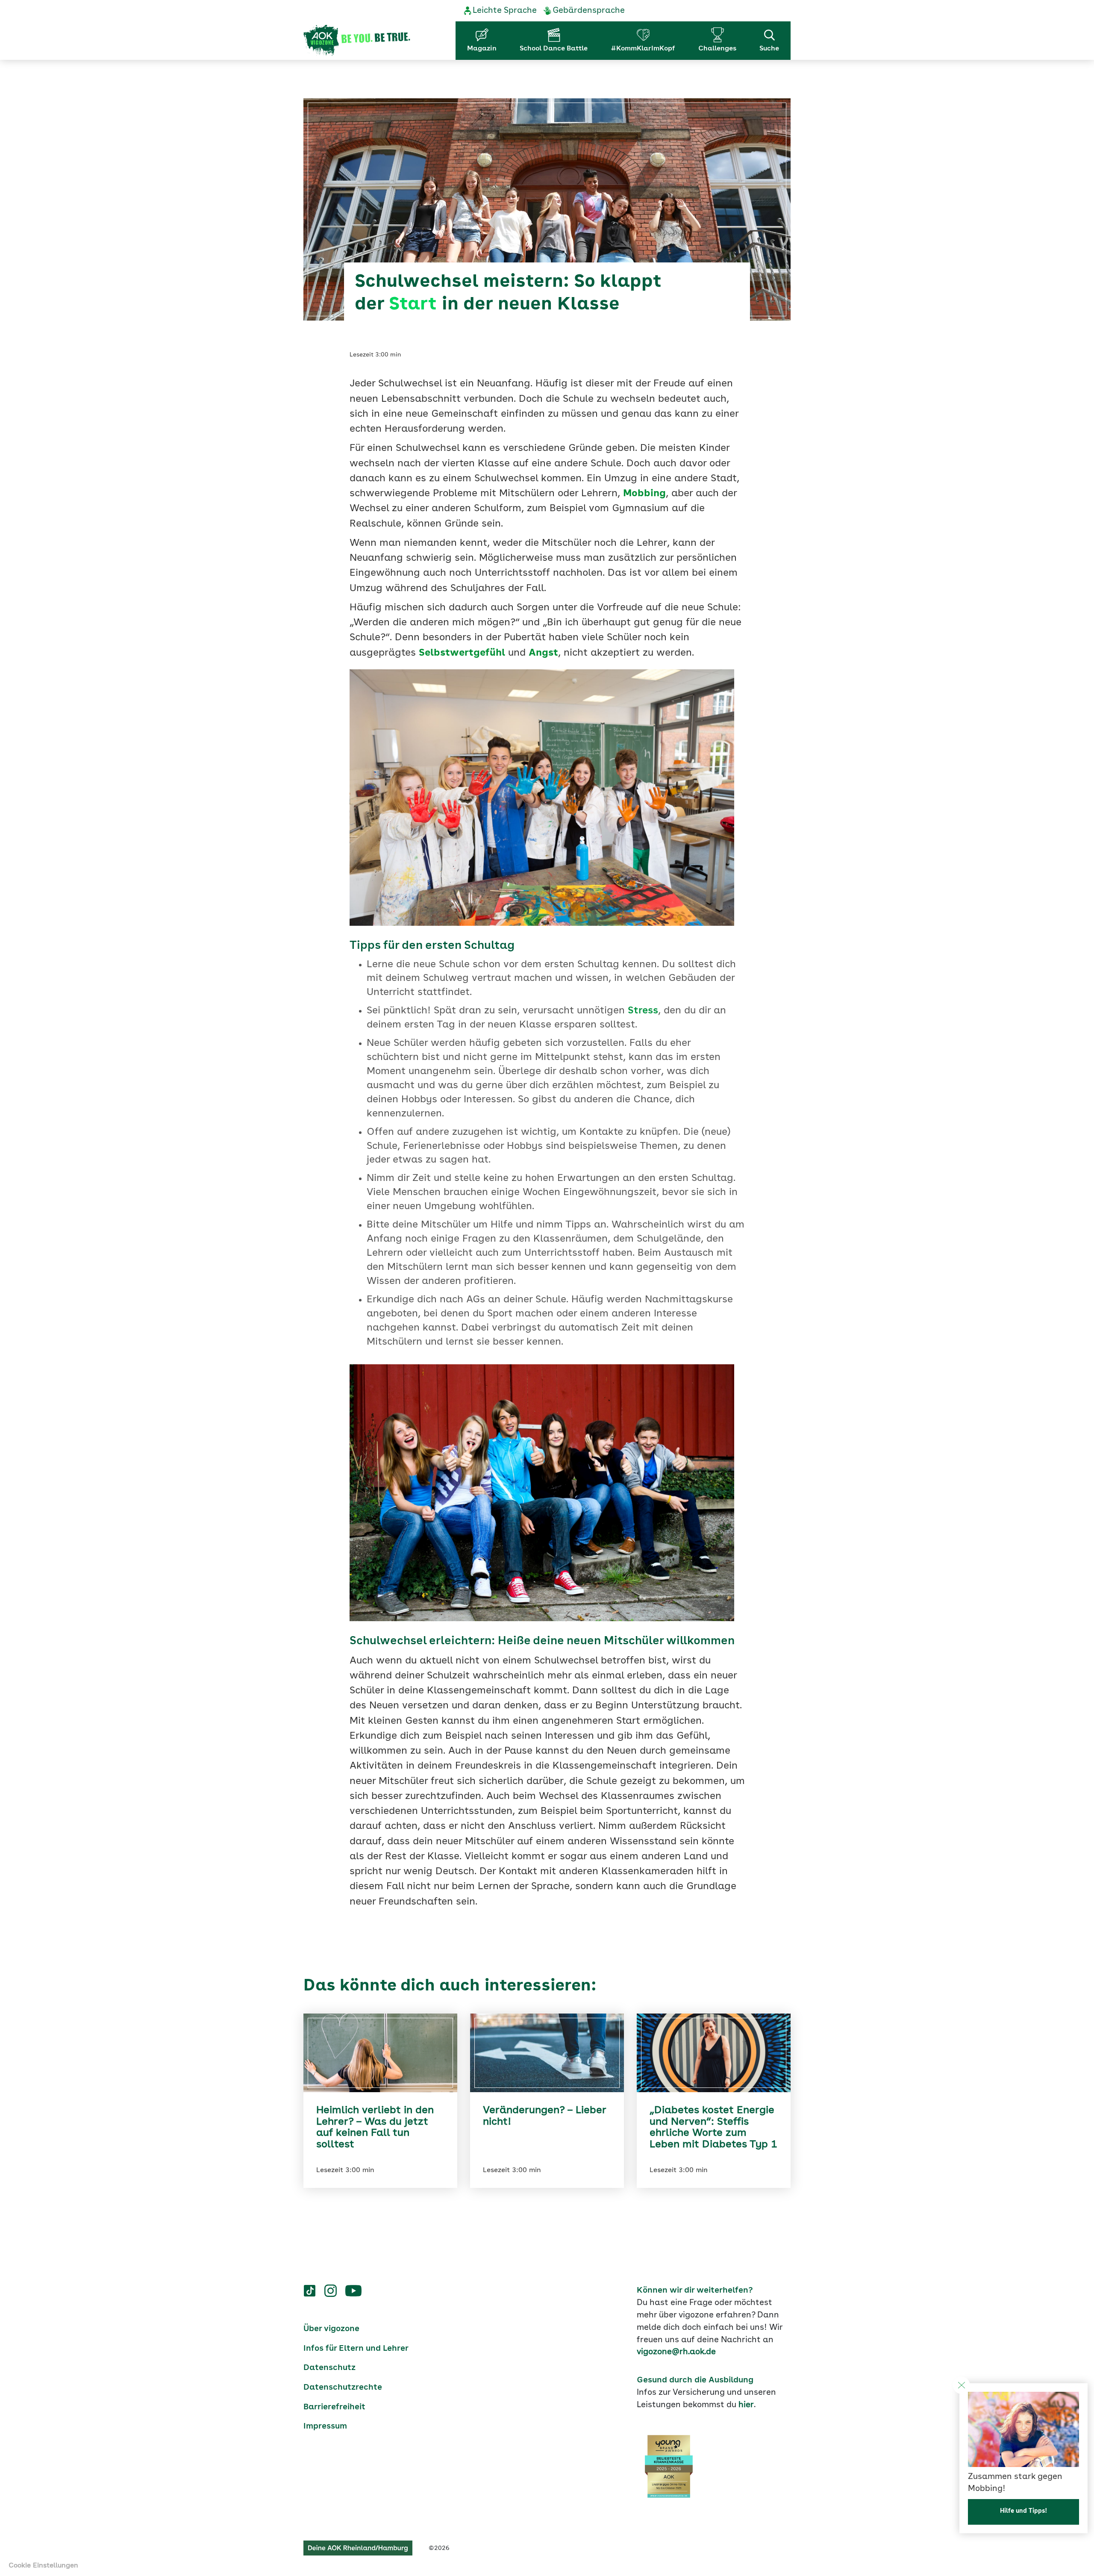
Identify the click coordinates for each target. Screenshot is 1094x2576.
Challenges (717, 49)
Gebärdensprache (589, 11)
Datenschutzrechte (343, 2388)
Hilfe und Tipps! (1023, 2511)
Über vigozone (331, 2329)
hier (746, 2405)
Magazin (482, 49)
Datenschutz (329, 2368)
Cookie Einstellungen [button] (43, 2566)
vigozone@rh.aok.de (676, 2352)
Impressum (325, 2426)
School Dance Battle (554, 49)
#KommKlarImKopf (643, 49)
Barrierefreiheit (334, 2407)
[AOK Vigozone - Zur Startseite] (357, 41)
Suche (769, 49)
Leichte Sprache (505, 11)
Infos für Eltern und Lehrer (356, 2349)
